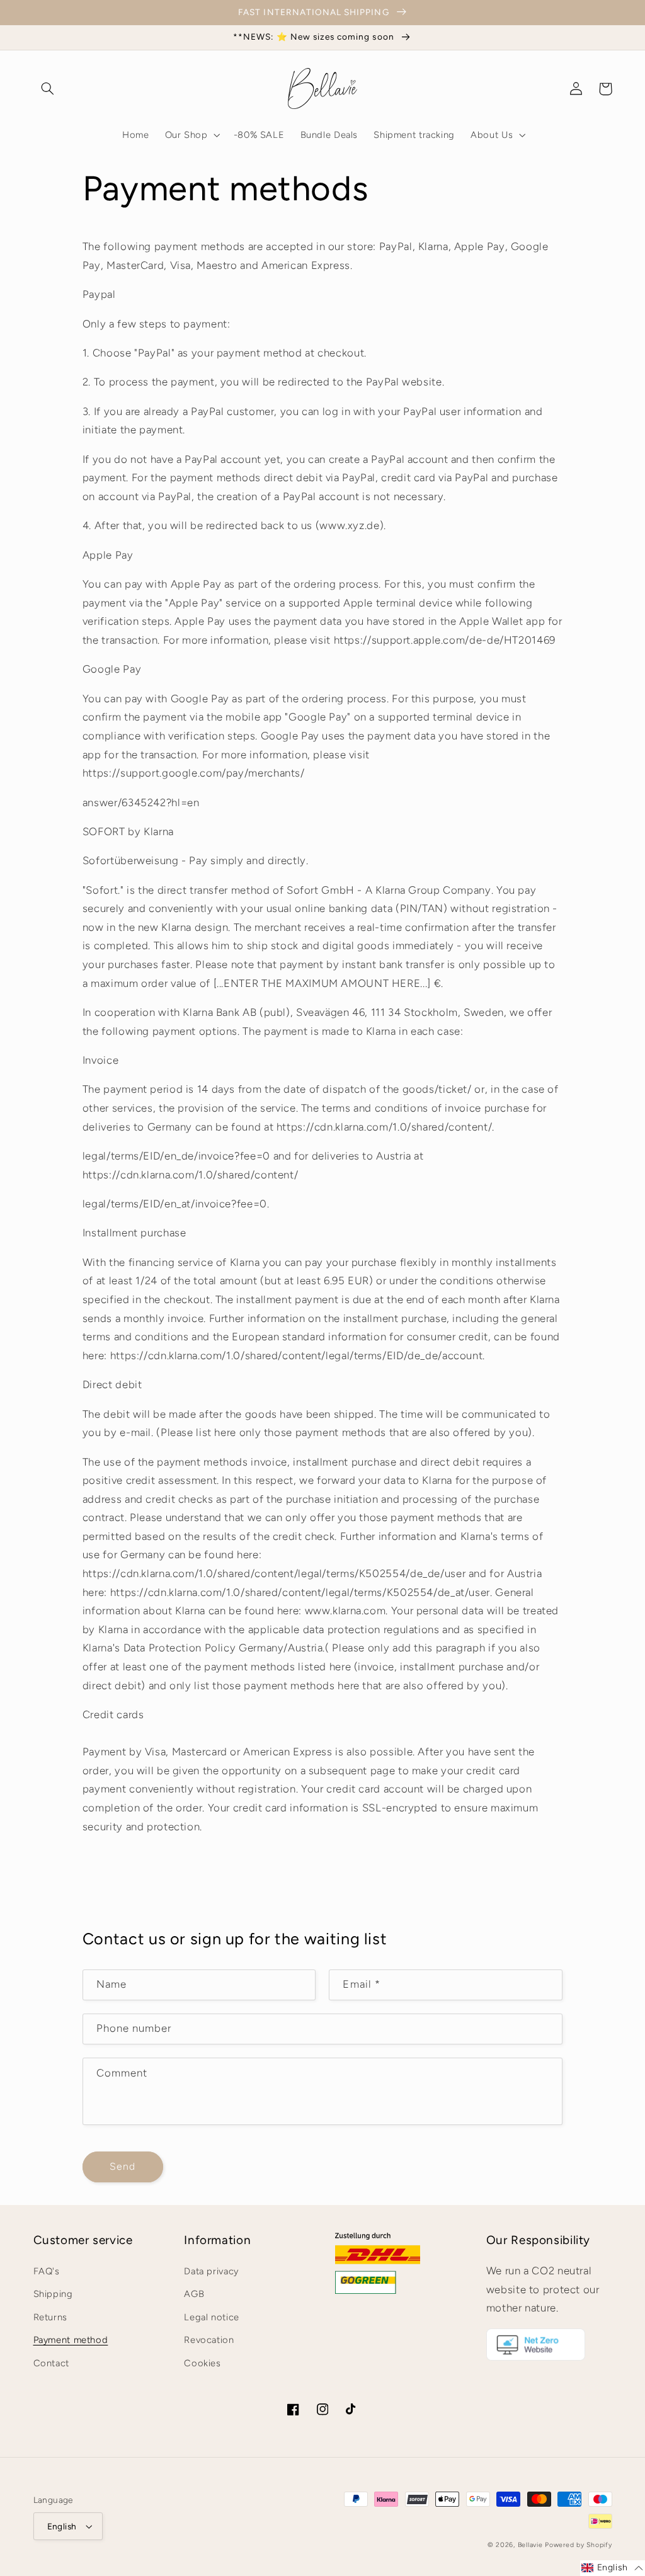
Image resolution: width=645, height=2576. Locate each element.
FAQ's (47, 2271)
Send (123, 2166)
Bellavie (530, 2545)
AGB (194, 2294)
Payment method (71, 2340)
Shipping (53, 2294)
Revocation (209, 2340)
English (62, 2526)
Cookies (202, 2363)
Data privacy (211, 2271)
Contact (51, 2363)
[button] (48, 89)
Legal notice (212, 2317)
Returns (50, 2317)
